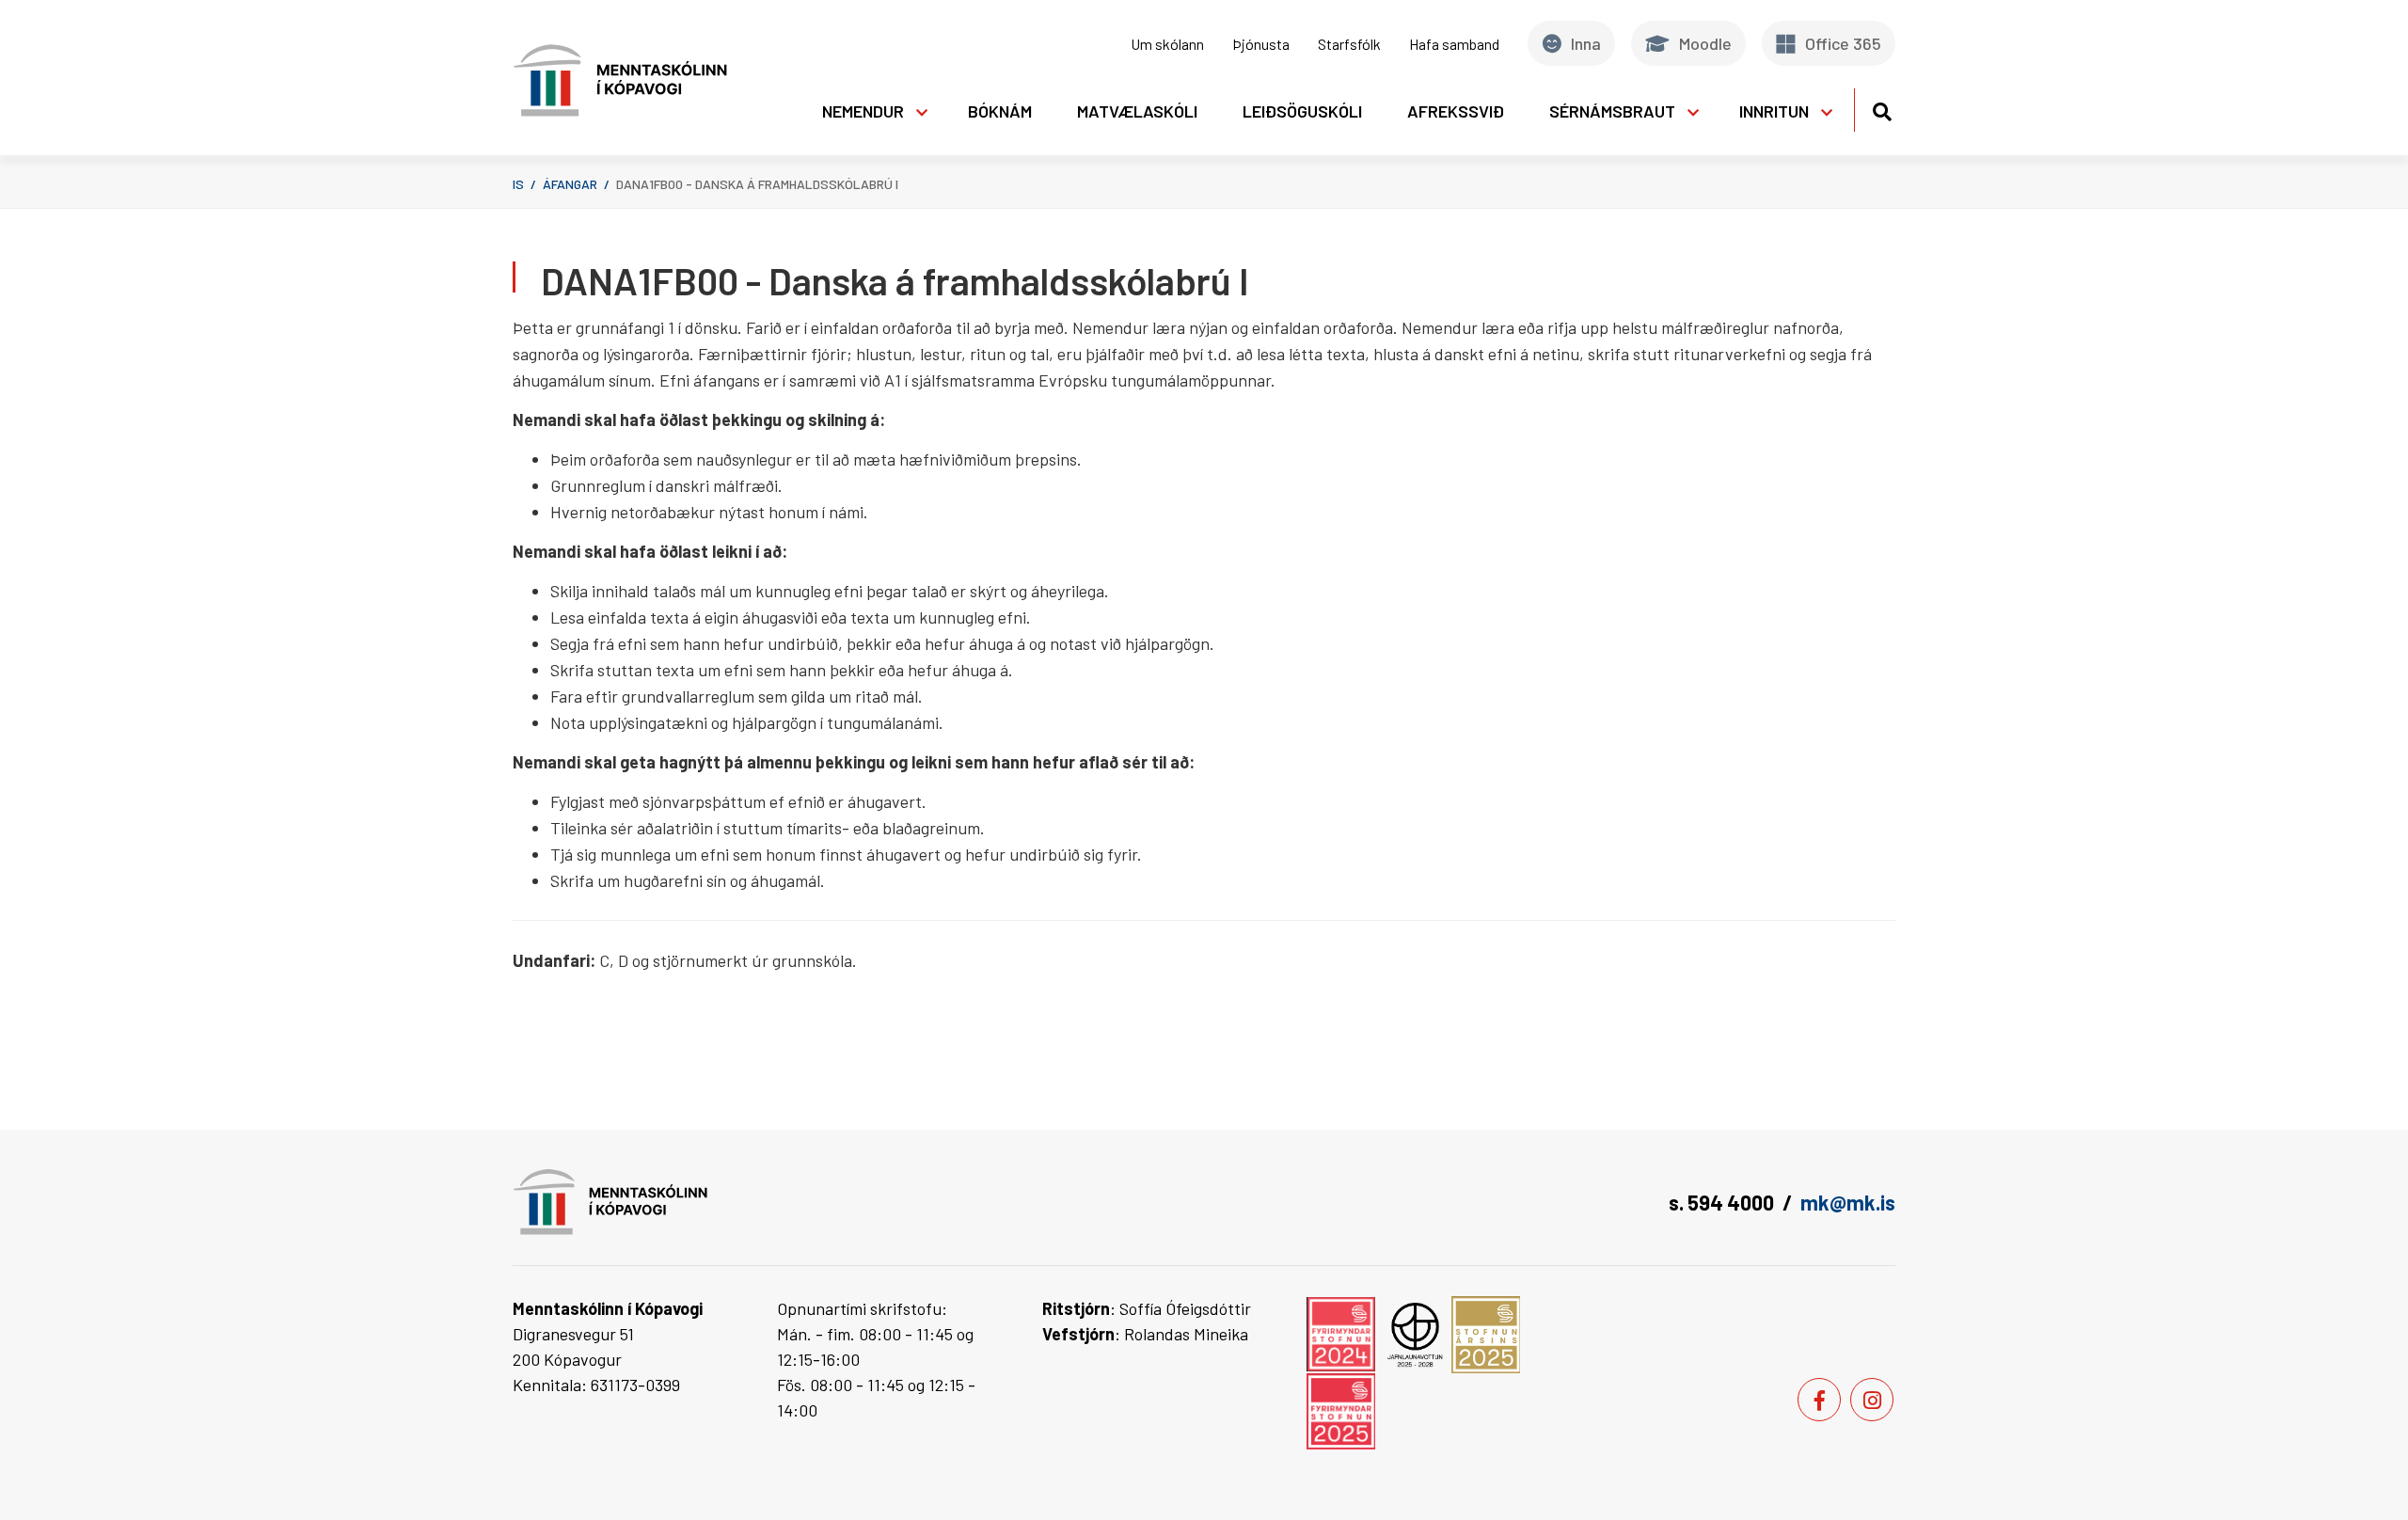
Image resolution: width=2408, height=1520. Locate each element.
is (518, 184)
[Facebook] (1819, 1400)
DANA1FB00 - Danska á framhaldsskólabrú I (757, 184)
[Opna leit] (1882, 109)
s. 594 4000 (1721, 1202)
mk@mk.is (1848, 1202)
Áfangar (570, 184)
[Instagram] (1872, 1400)
